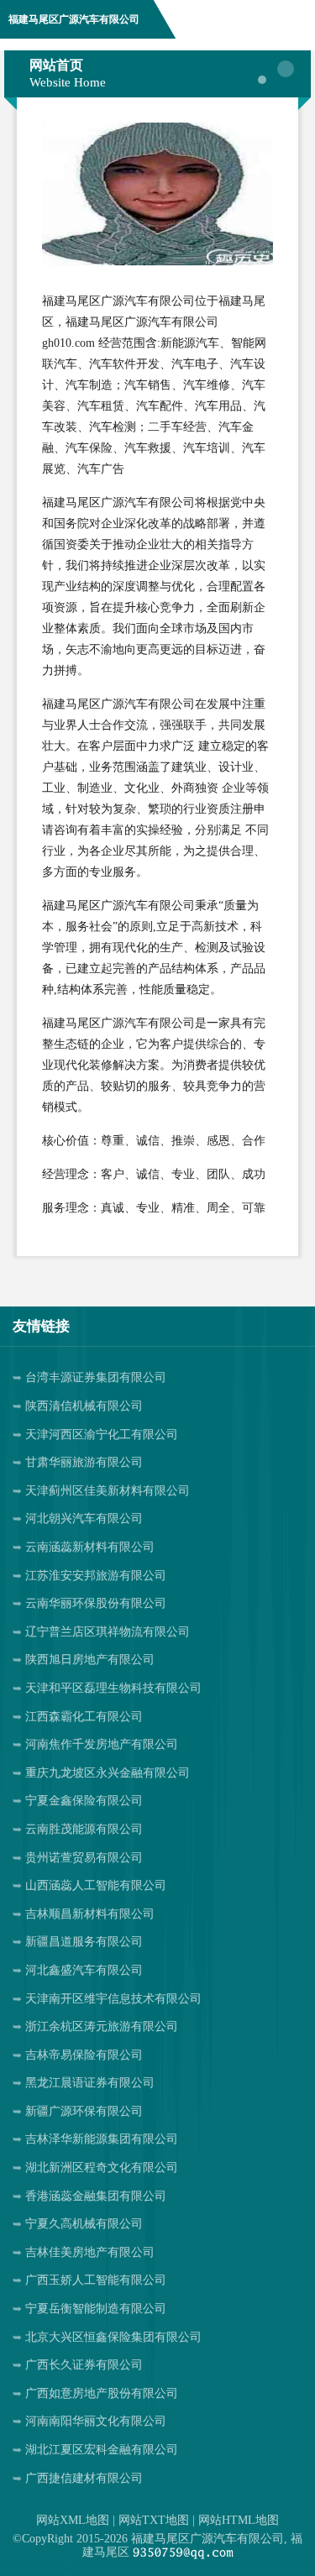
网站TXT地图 (154, 2520)
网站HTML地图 (239, 2520)
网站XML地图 (73, 2520)
